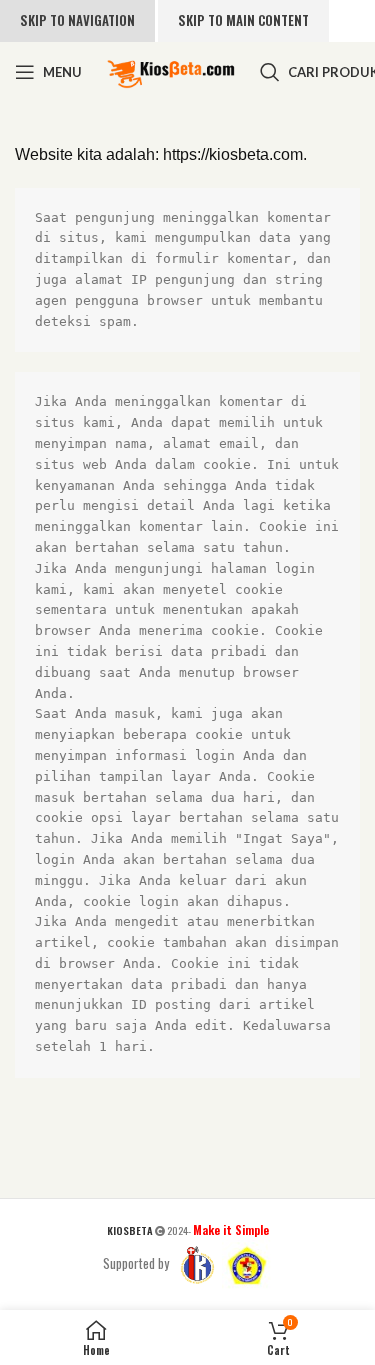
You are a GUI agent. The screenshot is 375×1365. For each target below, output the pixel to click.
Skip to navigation (77, 20)
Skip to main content (243, 20)
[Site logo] (171, 70)
